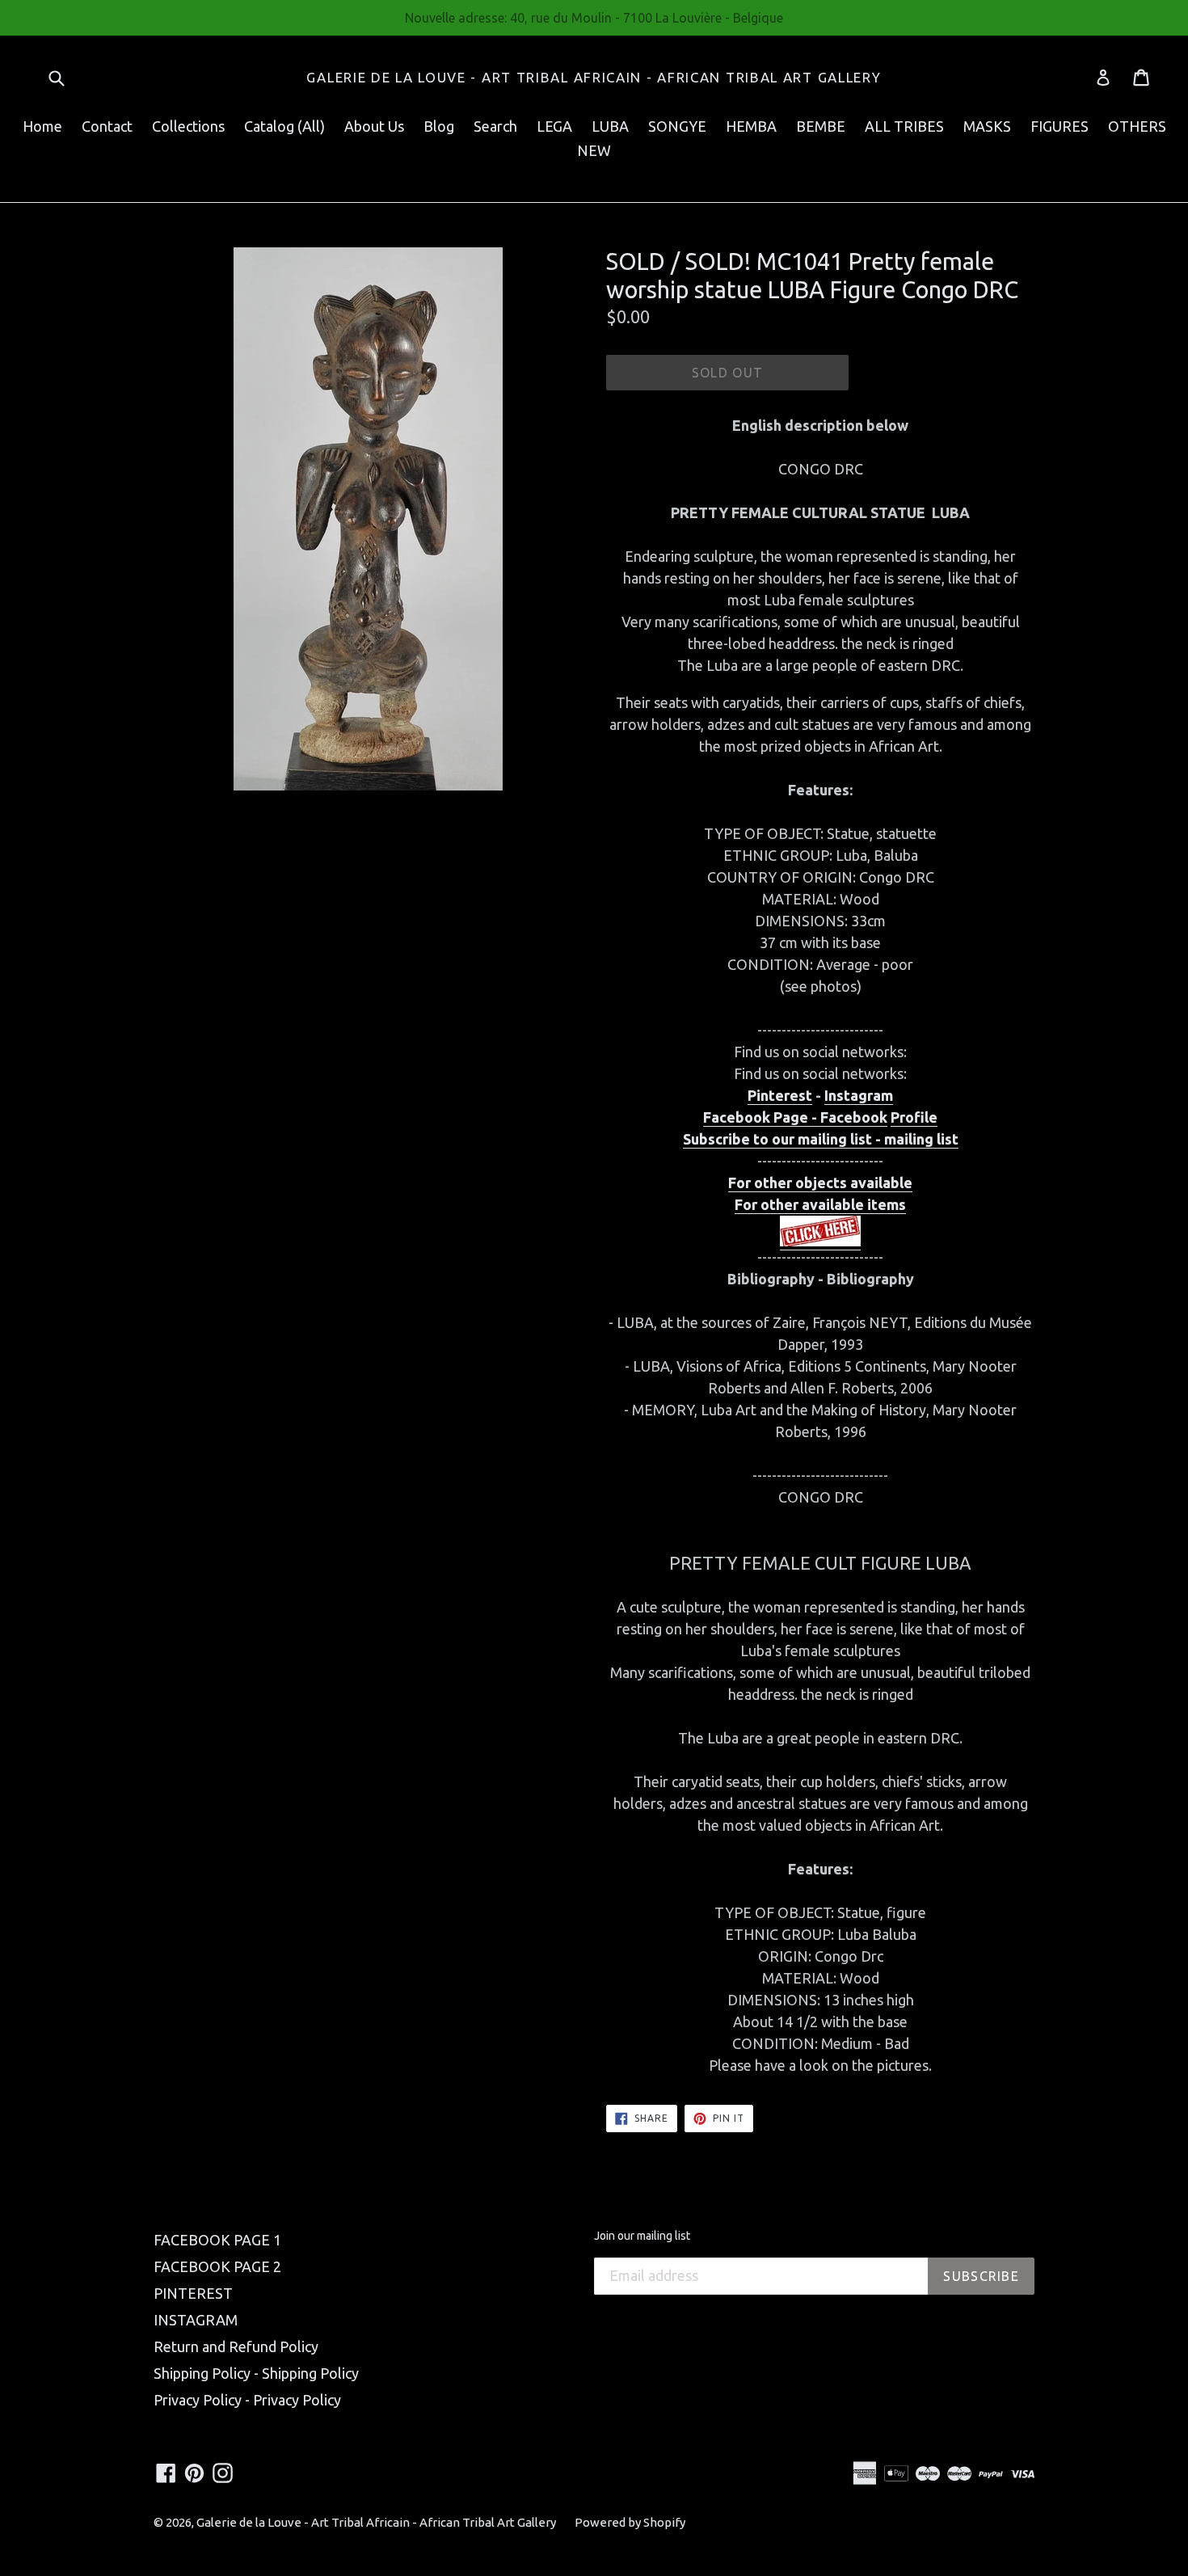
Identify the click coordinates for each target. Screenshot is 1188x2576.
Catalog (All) (284, 126)
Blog (439, 126)
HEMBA (751, 126)
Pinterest (780, 1095)
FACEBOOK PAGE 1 (217, 2240)
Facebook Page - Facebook (795, 1117)
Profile (914, 1117)
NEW (594, 150)
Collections (188, 126)
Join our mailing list (642, 2236)
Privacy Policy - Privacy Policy (247, 2400)
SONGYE (677, 126)
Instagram (859, 1095)
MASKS (987, 126)
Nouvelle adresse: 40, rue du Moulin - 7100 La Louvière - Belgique (594, 18)
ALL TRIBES (904, 126)
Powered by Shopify (630, 2522)
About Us (374, 126)
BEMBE (821, 126)
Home (42, 126)
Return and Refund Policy (236, 2346)
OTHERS (1137, 126)
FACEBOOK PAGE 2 (217, 2266)
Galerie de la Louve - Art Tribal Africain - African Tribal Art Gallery (594, 77)
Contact (107, 126)
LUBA (610, 126)
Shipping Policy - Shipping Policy (256, 2373)
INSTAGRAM (196, 2320)
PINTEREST (193, 2293)
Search (495, 126)
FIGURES (1060, 126)
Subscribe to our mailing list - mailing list (821, 1139)
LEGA (554, 126)
